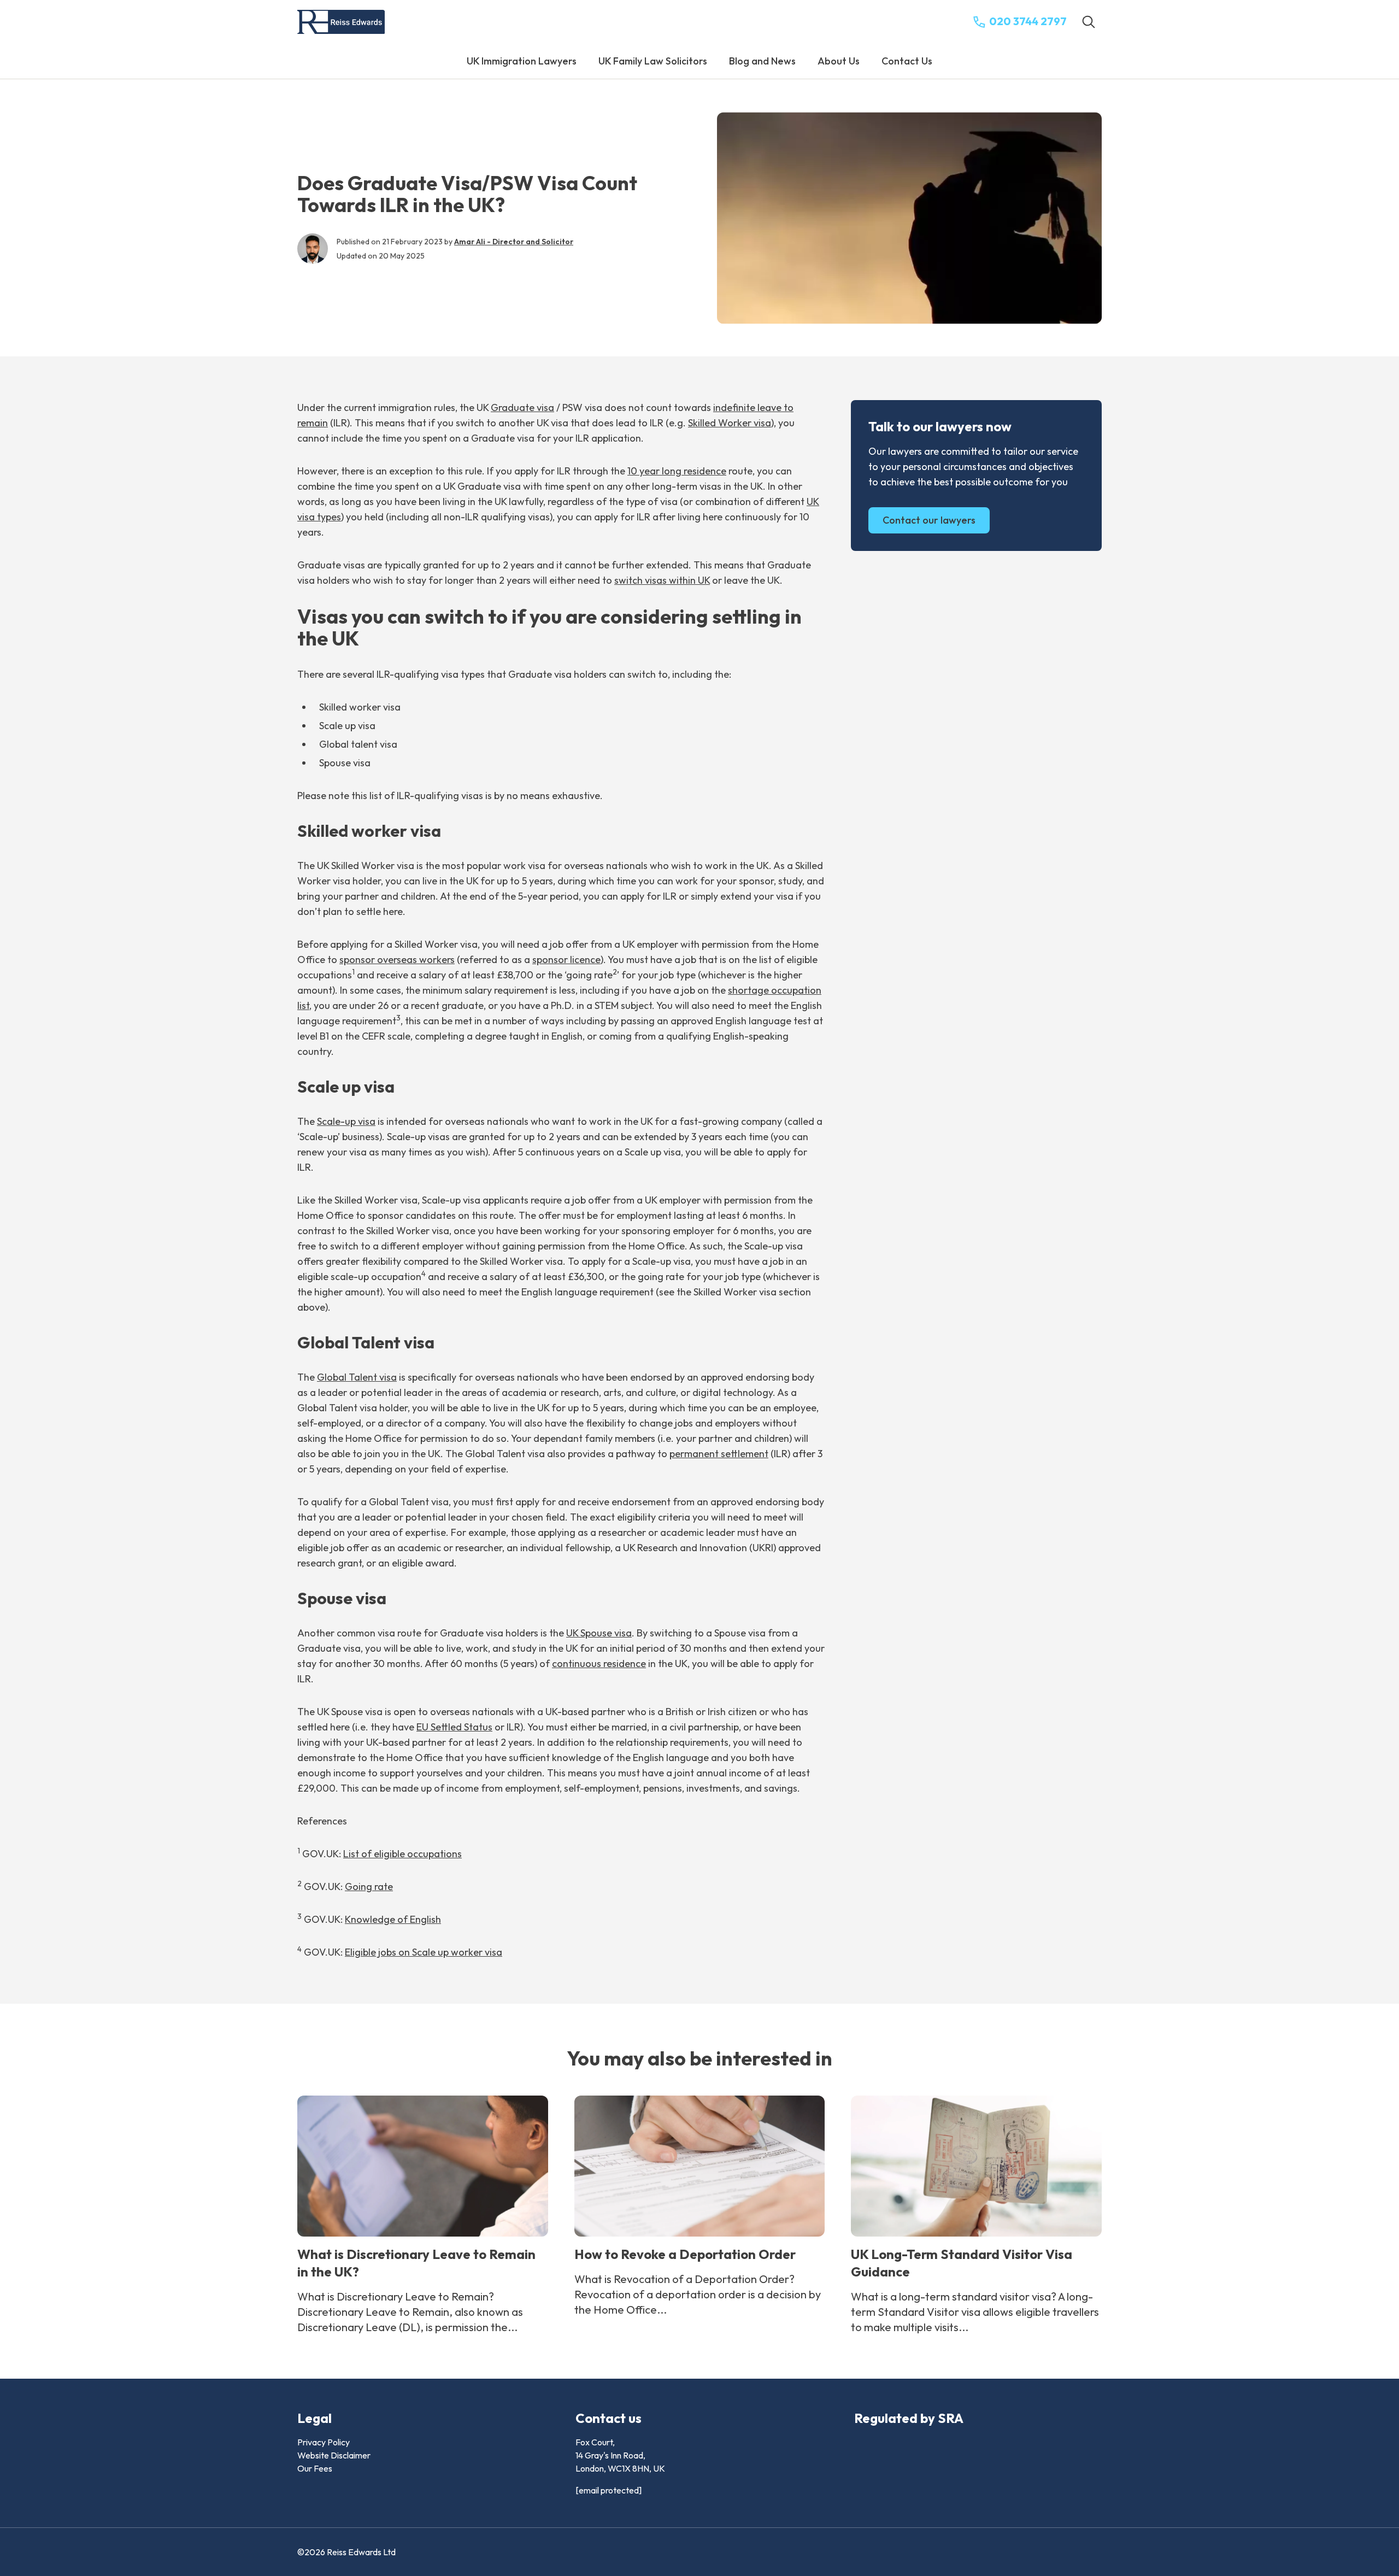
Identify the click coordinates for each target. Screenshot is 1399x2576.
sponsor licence (566, 960)
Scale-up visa (346, 1121)
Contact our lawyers (929, 520)
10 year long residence (677, 471)
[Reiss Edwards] (341, 22)
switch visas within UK (662, 580)
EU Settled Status (454, 1727)
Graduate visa (522, 407)
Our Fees (315, 2468)
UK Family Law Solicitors (653, 61)
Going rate (369, 1886)
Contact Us (907, 61)
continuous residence (599, 1663)
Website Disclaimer (334, 2455)
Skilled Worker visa (730, 423)
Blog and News (762, 61)
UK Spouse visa (599, 1633)
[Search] (1089, 22)
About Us (839, 61)
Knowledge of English (393, 1919)
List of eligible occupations (402, 1854)
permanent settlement (719, 1454)
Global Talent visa (357, 1377)
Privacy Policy (324, 2442)
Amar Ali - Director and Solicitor (514, 242)
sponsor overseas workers (397, 960)
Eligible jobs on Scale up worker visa (424, 1952)
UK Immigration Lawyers (522, 61)
